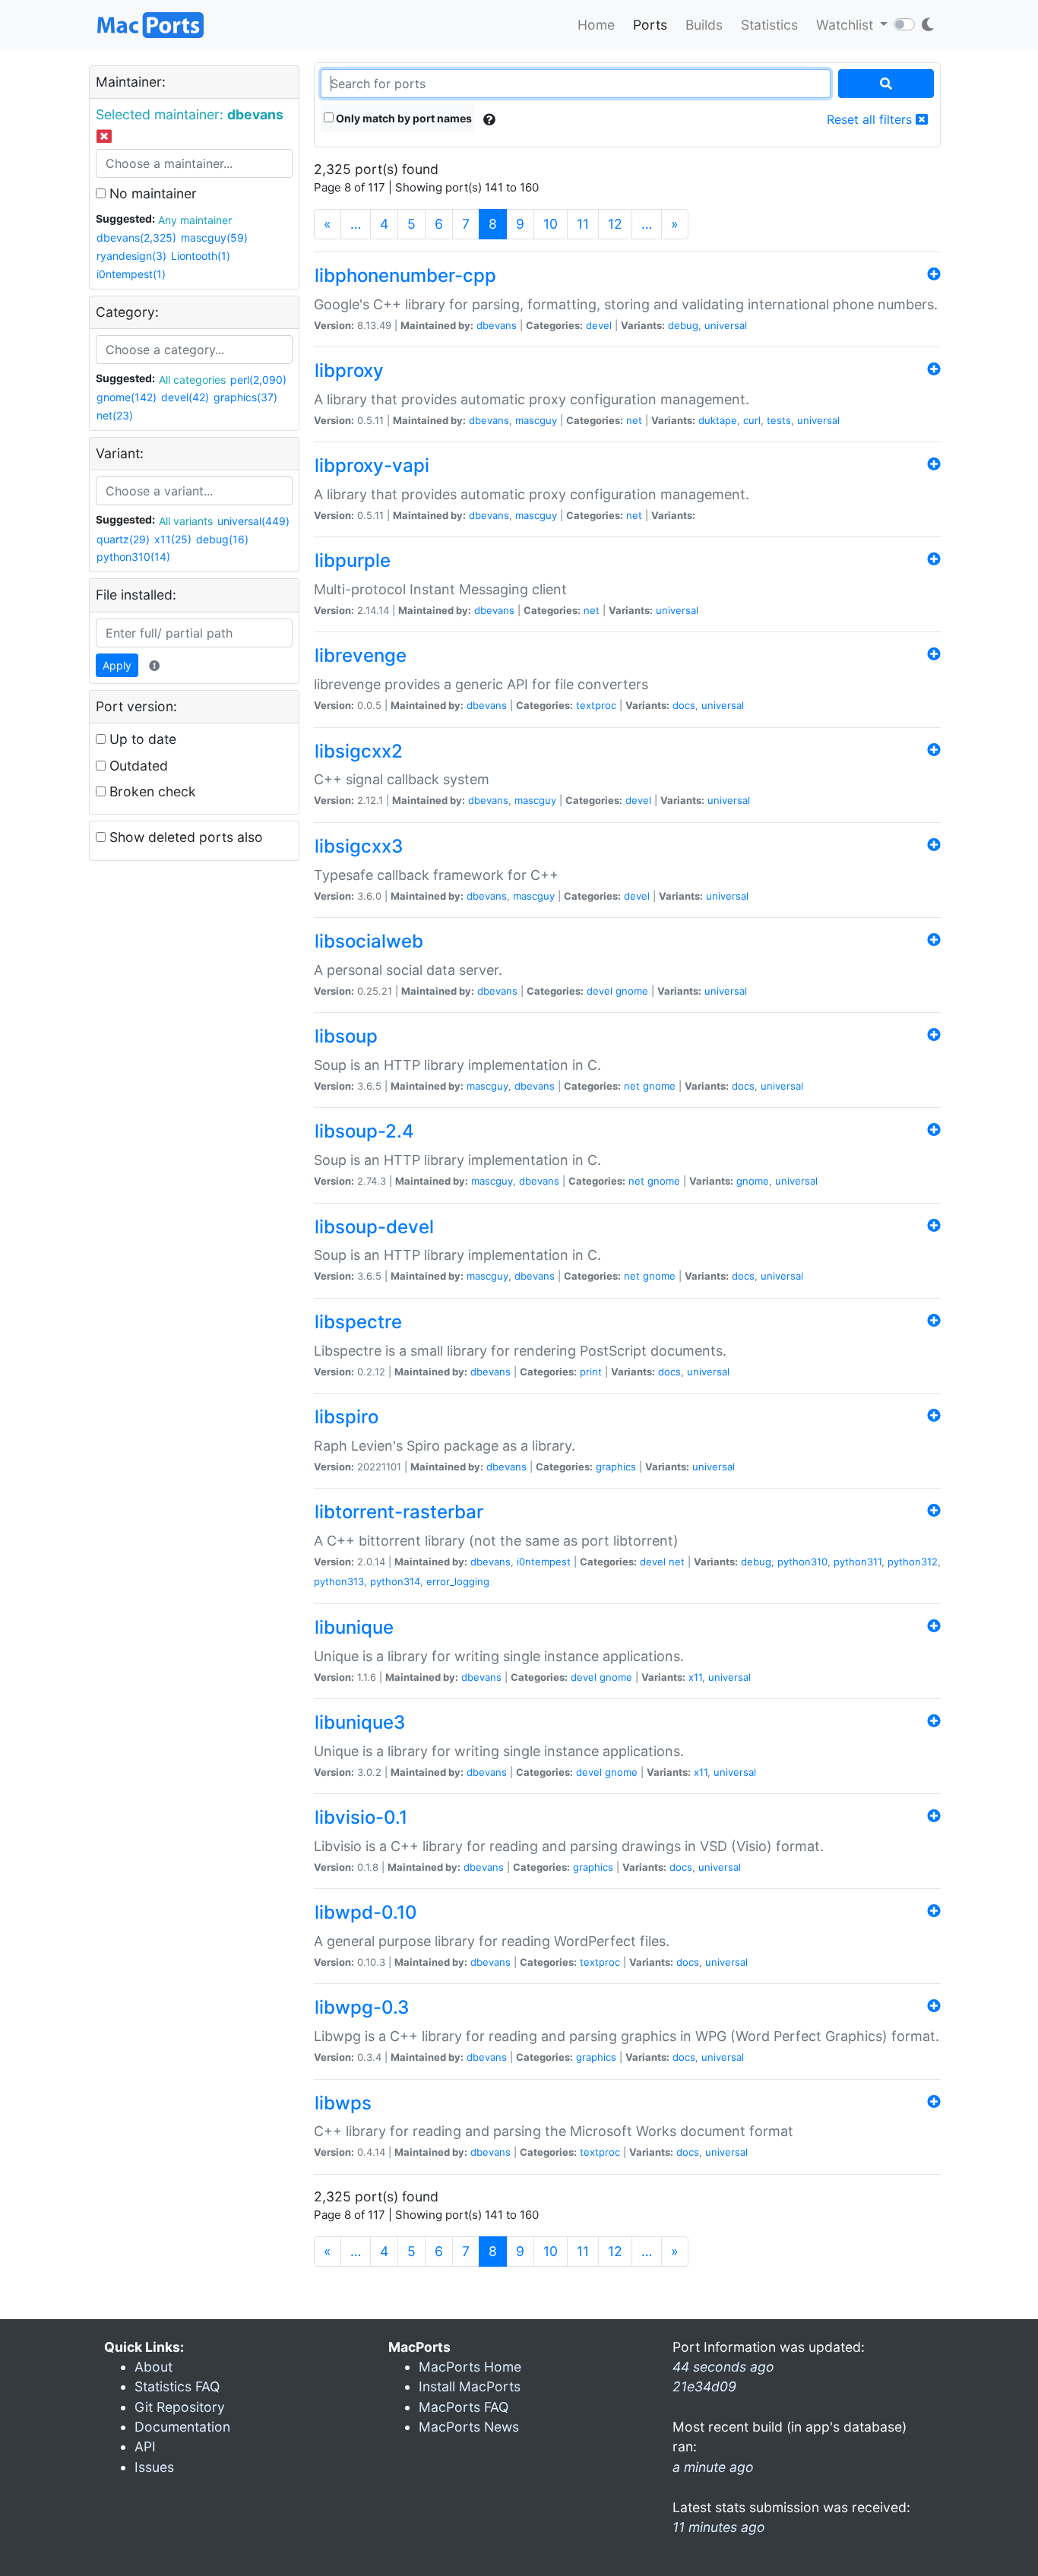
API (145, 2446)
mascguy (536, 420)
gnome (632, 991)
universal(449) (253, 521)
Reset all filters (871, 119)
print (591, 1372)
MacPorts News (469, 2427)
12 (615, 224)
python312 (913, 1562)
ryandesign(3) (131, 256)
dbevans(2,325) (136, 237)
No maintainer (151, 193)
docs (684, 705)
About (153, 2367)
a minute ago (713, 2467)
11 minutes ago (719, 2527)
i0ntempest (544, 1562)
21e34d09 (704, 2386)
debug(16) (222, 539)
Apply (117, 665)
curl (752, 420)
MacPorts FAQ (464, 2407)
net (634, 420)
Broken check (151, 791)
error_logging (458, 1581)
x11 (695, 1677)
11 (583, 224)
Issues (154, 2467)
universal (726, 325)
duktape (718, 420)
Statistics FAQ (177, 2386)
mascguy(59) (214, 237)
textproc (596, 705)
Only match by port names (403, 118)
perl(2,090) (258, 380)
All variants (186, 521)
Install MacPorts (470, 2386)
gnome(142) (127, 397)
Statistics (769, 25)
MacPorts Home (470, 2367)
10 (551, 224)
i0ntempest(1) (131, 274)
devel (599, 325)
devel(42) (185, 397)
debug (683, 325)
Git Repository (180, 2407)
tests (779, 420)
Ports (650, 25)
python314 (395, 1581)
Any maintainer (195, 220)
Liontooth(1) (201, 256)
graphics (616, 1467)
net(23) (115, 415)
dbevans (497, 325)
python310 (802, 1562)
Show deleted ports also (184, 837)
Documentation (182, 2427)
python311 (858, 1562)
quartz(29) (123, 539)
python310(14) (133, 557)
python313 (339, 1581)
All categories (192, 380)
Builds (704, 25)
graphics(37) (245, 397)
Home (596, 25)
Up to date (141, 739)
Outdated (137, 766)
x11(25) (173, 539)
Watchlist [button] (847, 25)
